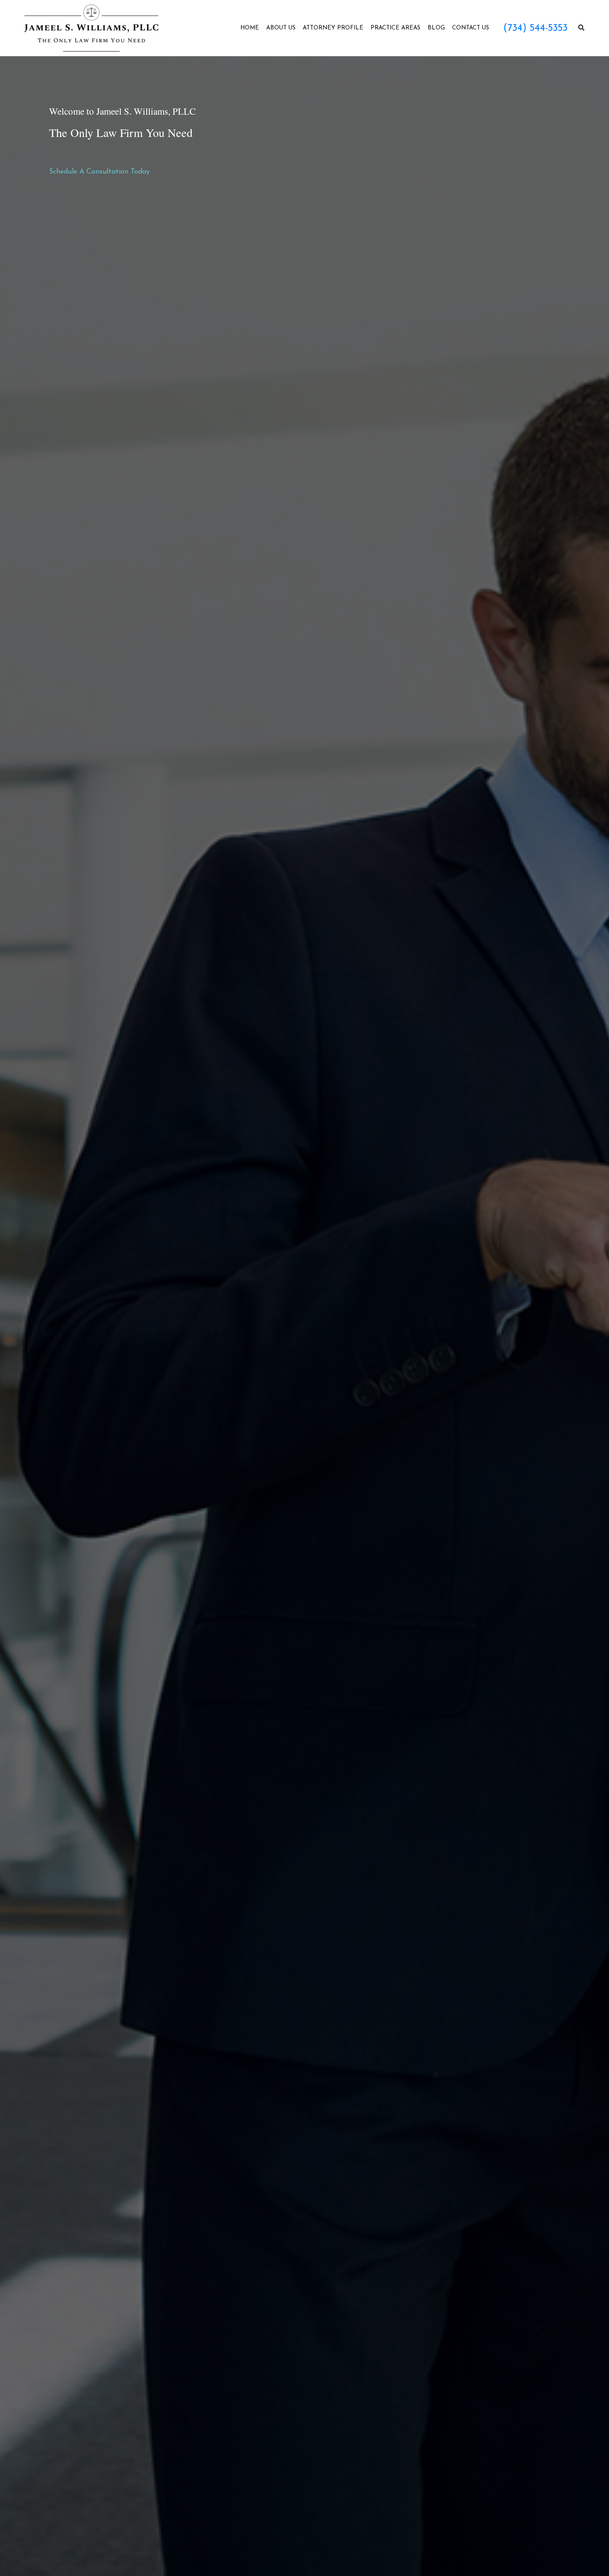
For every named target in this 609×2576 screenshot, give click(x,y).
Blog (436, 28)
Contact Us (471, 28)
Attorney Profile (333, 28)
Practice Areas (395, 28)
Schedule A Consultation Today (99, 172)
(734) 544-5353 (535, 28)
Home (250, 28)
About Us (281, 28)
